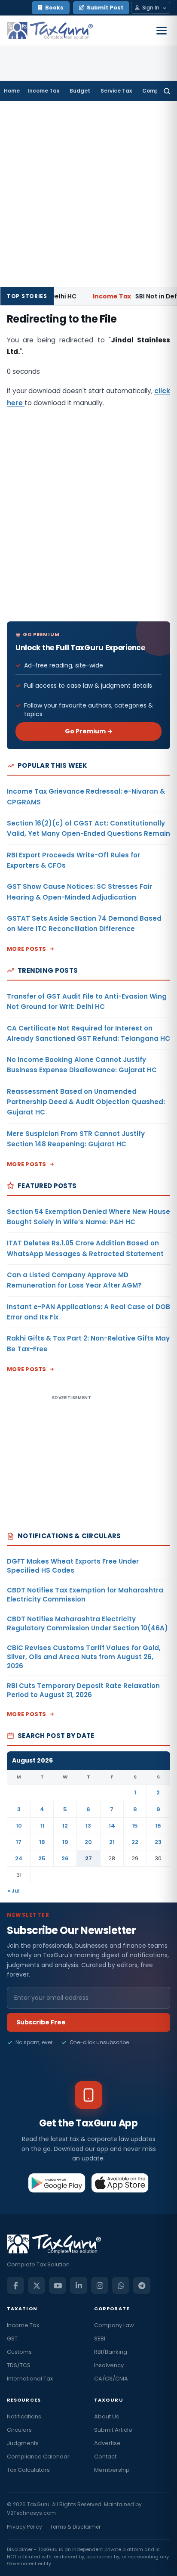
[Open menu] (162, 31)
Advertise (107, 2443)
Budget (80, 91)
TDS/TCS (19, 2365)
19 (65, 1842)
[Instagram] (100, 2285)
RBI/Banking (111, 2352)
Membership (112, 2470)
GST (12, 2339)
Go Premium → (89, 731)
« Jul (14, 1891)
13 (88, 1826)
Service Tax (116, 91)
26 (65, 1858)
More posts (27, 949)
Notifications (24, 2416)
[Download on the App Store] (120, 2183)
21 (112, 1842)
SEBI (100, 2339)
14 (112, 1826)
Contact (105, 2457)
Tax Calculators (28, 2470)
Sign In (151, 8)
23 (158, 1842)
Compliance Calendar (38, 2457)
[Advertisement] (88, 194)
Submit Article (113, 2430)
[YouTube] (58, 2285)
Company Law (114, 2325)
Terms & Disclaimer (75, 2527)
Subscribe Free (41, 2022)
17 (19, 1842)
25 (42, 1858)
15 (135, 1826)
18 (42, 1842)
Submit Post (105, 8)
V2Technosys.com (31, 2513)
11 (42, 1826)
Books (54, 8)
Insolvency (109, 2365)
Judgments (23, 2443)
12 (65, 1826)
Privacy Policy (24, 2527)
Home (12, 91)
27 (88, 1858)
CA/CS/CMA (111, 2379)
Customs (19, 2352)
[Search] (167, 91)
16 (158, 1826)
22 (135, 1842)
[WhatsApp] (121, 2285)
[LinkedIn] (79, 2285)
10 (19, 1826)
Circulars (19, 2430)
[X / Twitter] (37, 2285)
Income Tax (43, 91)
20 (88, 1842)
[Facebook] (15, 2285)
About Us (107, 2416)
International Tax (30, 2379)
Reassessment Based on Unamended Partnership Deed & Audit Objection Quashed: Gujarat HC (86, 1102)
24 (19, 1858)
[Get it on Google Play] (57, 2183)
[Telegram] (142, 2285)
